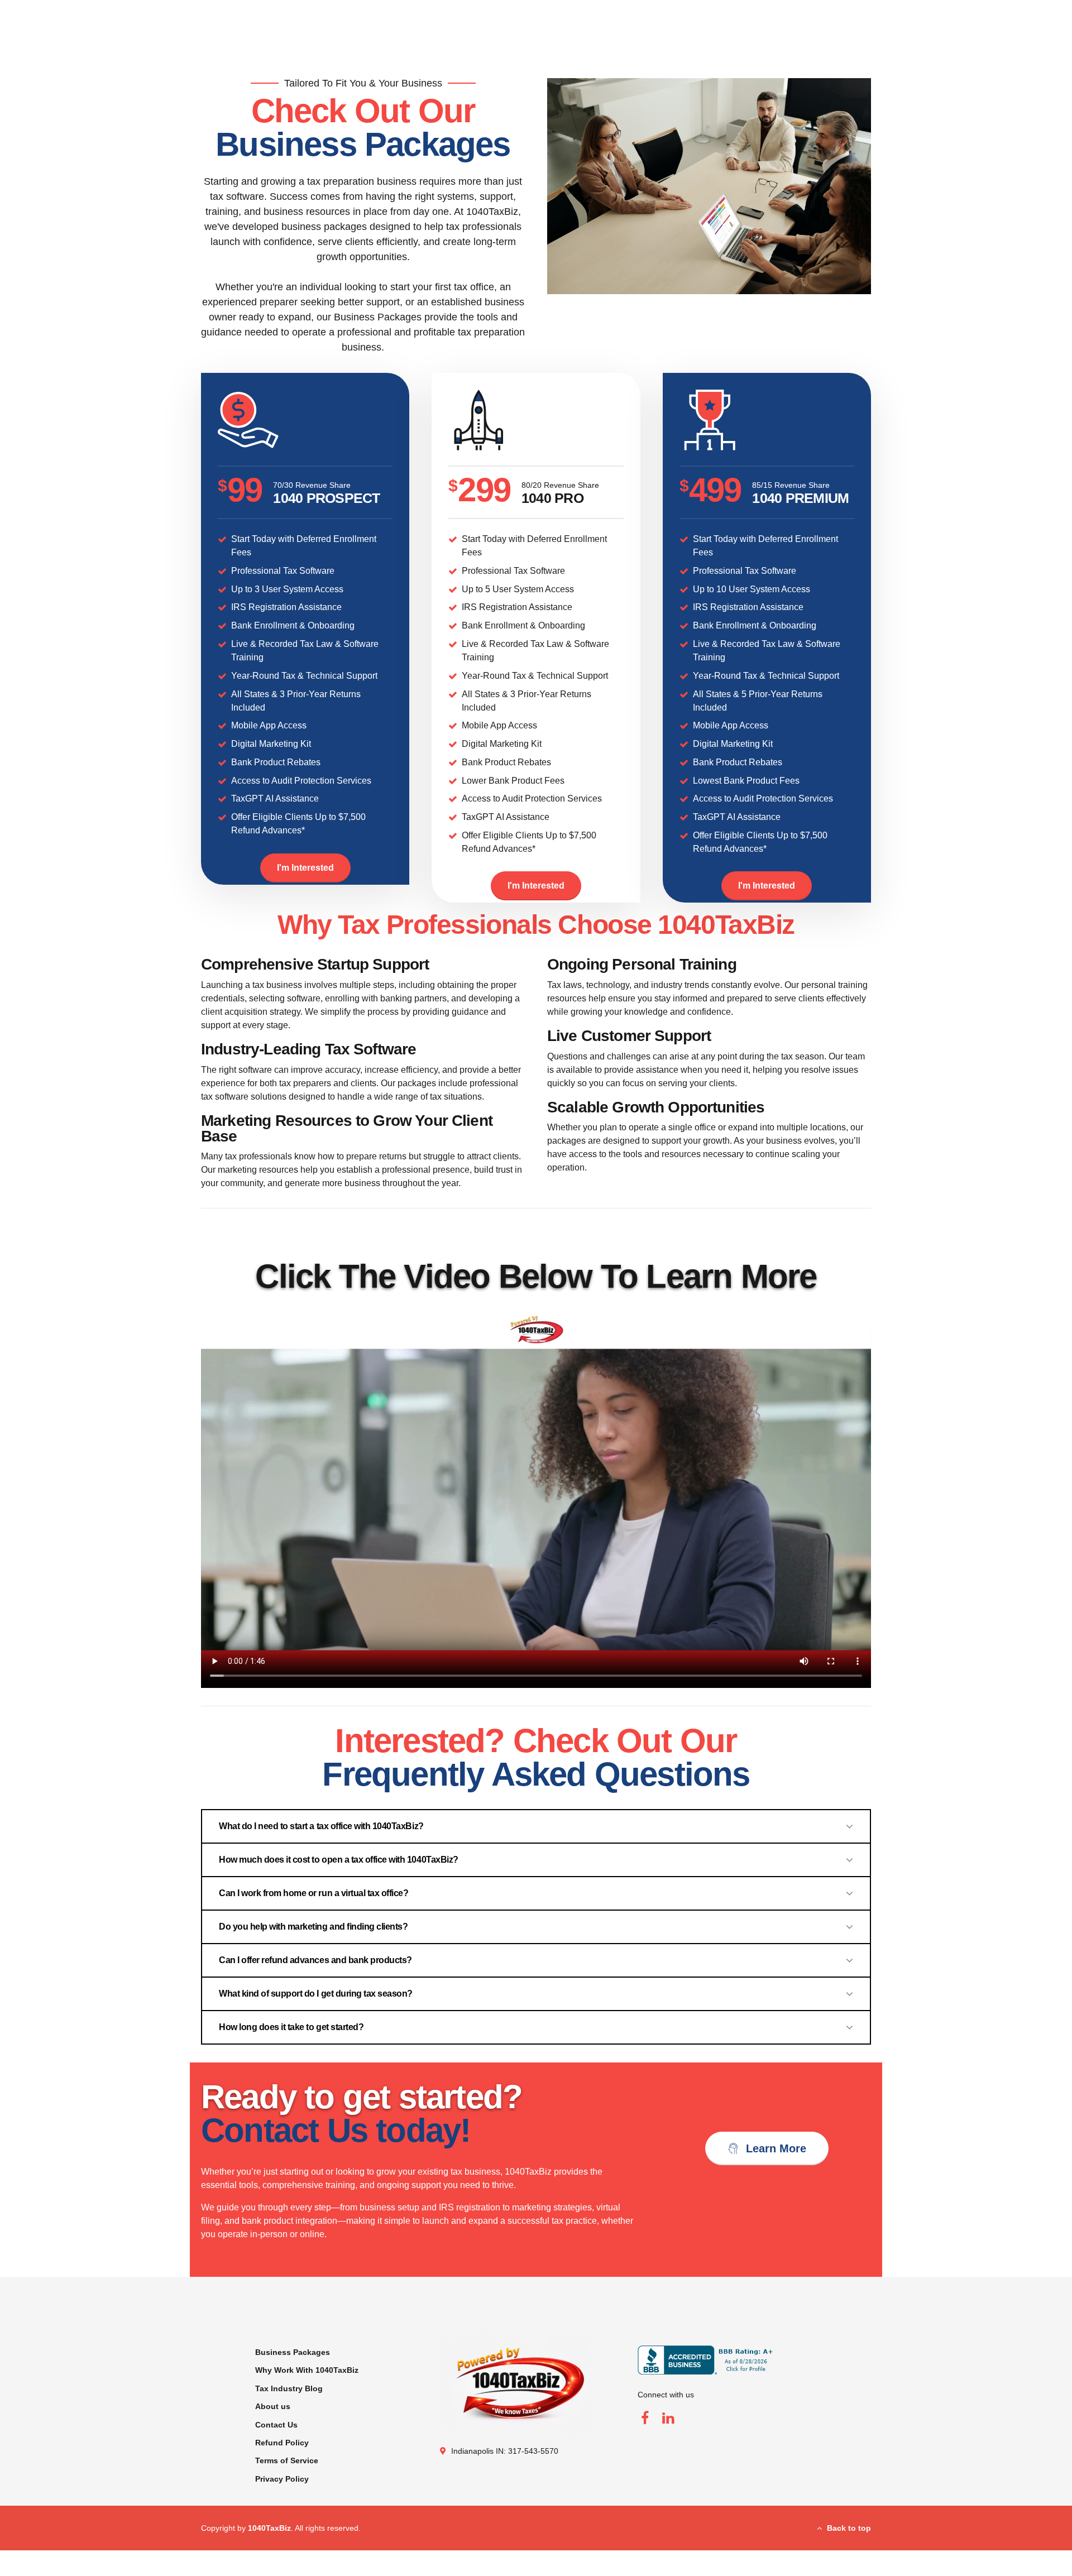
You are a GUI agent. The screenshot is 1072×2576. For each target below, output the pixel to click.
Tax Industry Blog (289, 2388)
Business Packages (293, 2352)
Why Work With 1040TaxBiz (307, 2370)
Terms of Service (287, 2460)
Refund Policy (282, 2443)
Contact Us (276, 2425)
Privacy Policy (282, 2479)
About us (273, 2406)
